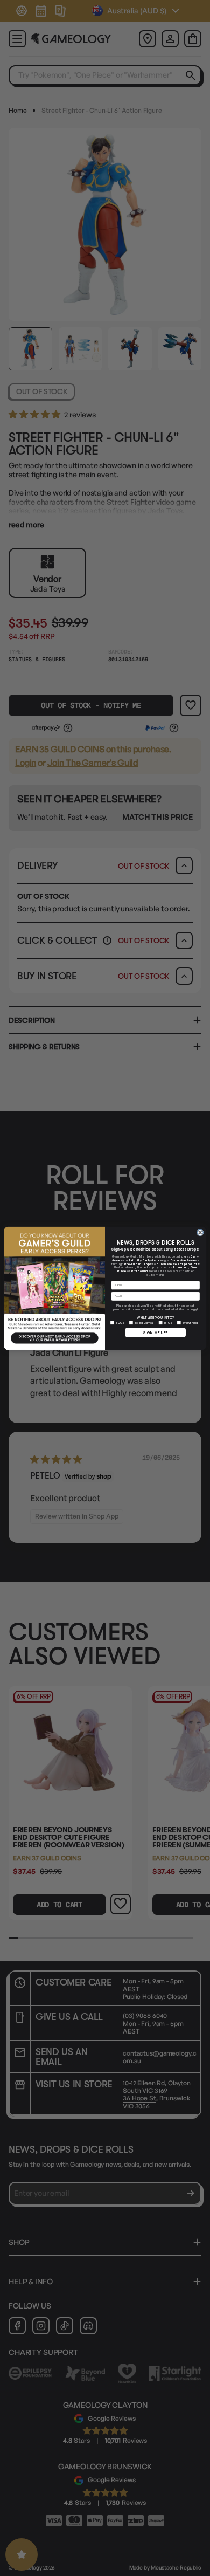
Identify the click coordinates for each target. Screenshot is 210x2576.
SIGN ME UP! (155, 1332)
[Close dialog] (200, 1232)
